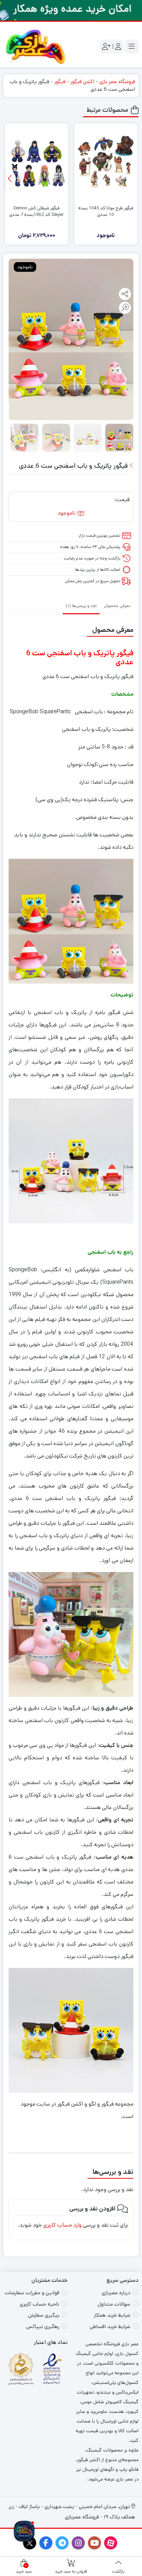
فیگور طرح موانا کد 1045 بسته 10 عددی (106, 212)
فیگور (60, 82)
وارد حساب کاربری (62, 2225)
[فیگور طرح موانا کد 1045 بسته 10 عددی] (106, 163)
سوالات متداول (114, 2304)
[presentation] (11, 179)
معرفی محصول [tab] (117, 606)
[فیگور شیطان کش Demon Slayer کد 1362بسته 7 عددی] (37, 163)
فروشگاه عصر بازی (117, 82)
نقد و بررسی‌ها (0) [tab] (81, 606)
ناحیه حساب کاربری (39, 2304)
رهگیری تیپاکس (43, 2326)
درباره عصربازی (116, 2293)
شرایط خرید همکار (112, 2315)
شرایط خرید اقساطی (110, 2326)
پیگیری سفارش (44, 2315)
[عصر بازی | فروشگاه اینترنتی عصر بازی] (35, 47)
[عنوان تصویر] (71, 10)
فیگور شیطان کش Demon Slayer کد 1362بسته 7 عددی (37, 212)
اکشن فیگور (82, 82)
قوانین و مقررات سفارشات (32, 2293)
